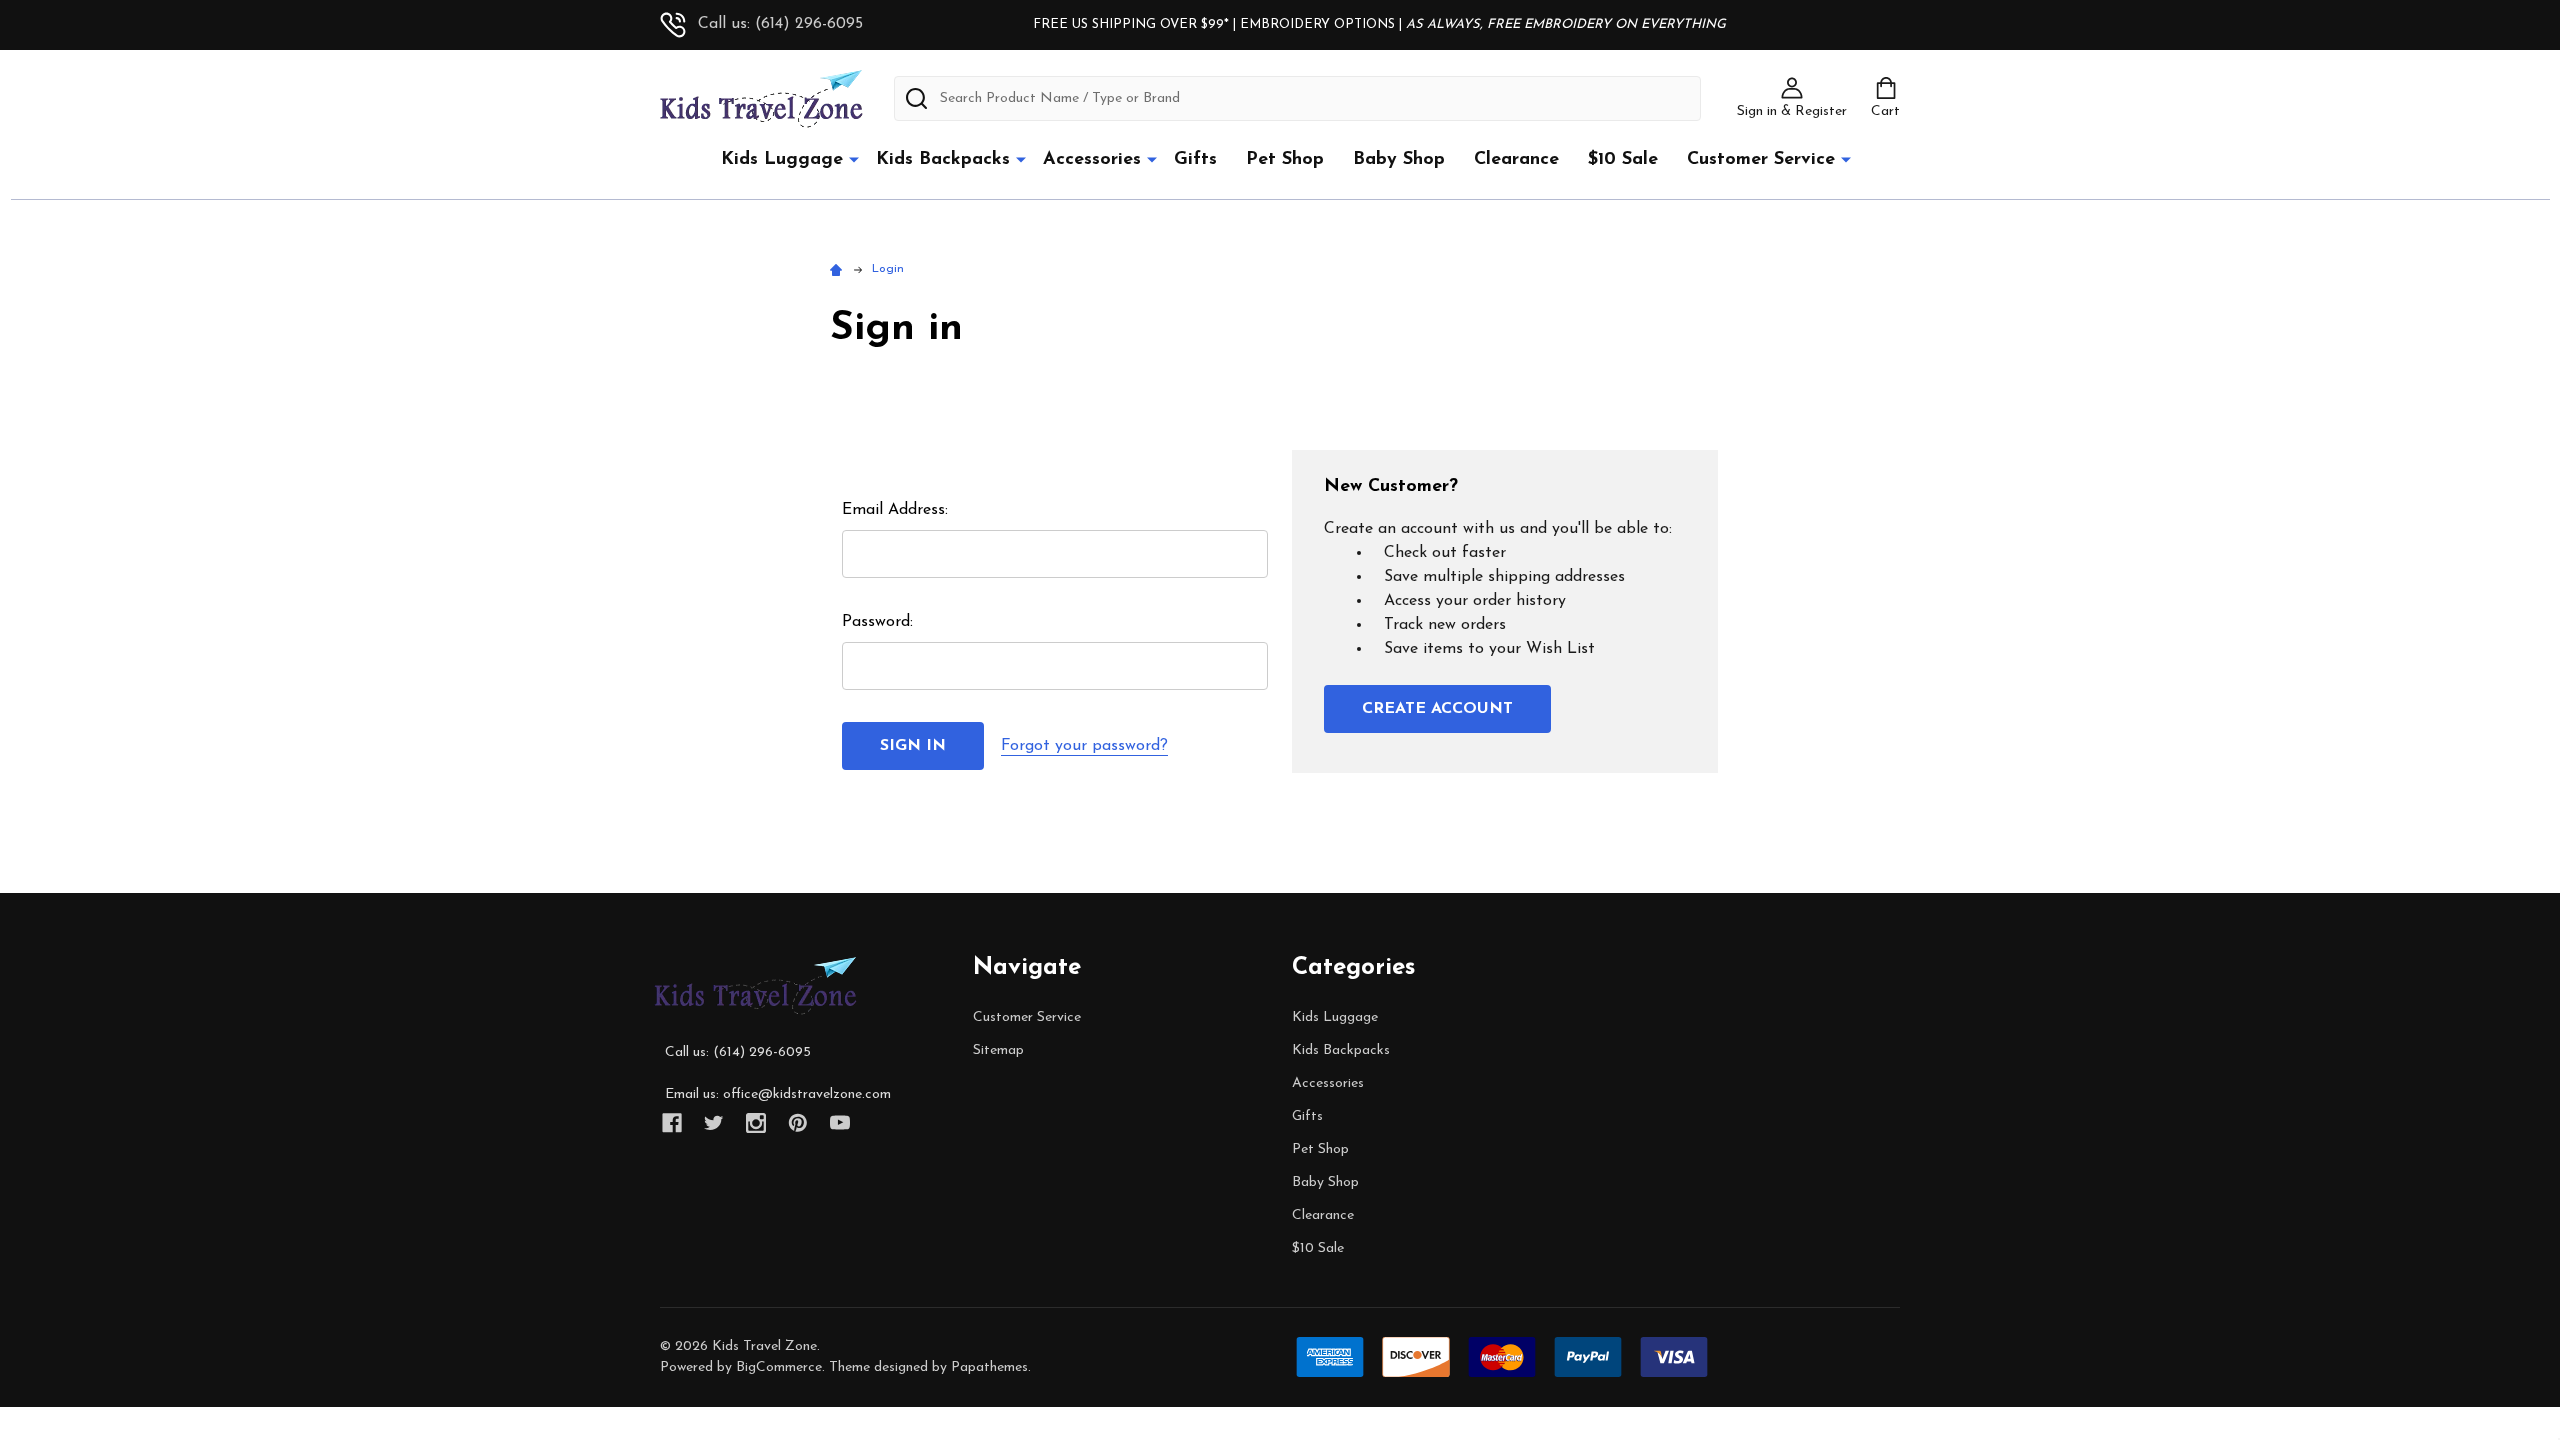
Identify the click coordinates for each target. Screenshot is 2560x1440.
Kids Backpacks (943, 160)
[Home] (839, 269)
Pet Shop (1285, 160)
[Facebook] (672, 1123)
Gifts (1195, 160)
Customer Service (1761, 160)
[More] (854, 159)
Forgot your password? (1084, 746)
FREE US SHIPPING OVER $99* (1133, 24)
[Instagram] (756, 1123)
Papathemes (989, 1367)
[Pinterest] (798, 1123)
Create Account (1437, 709)
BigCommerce (779, 1367)
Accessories (1092, 160)
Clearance (1516, 160)
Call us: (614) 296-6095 (780, 24)
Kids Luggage (782, 160)
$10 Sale (1623, 160)
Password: (877, 622)
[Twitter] (714, 1123)
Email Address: (895, 510)
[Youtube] (840, 1123)
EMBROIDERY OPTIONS (1317, 24)
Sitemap (998, 1050)
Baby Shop (1399, 160)
